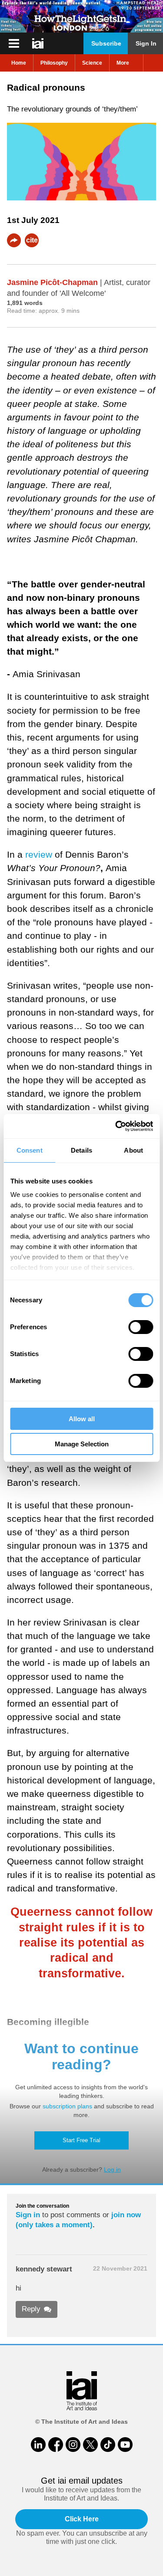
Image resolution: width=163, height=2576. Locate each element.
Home (19, 63)
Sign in (28, 2215)
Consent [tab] (30, 1150)
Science (92, 63)
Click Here (82, 2519)
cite (32, 240)
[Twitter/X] (90, 2445)
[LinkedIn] (38, 2445)
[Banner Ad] (81, 16)
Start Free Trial (81, 2140)
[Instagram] (73, 2445)
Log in (112, 2170)
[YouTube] (125, 2445)
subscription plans (67, 2106)
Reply (31, 2309)
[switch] (141, 1327)
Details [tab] (81, 1150)
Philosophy (54, 63)
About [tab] (133, 1150)
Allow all (82, 1419)
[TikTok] (108, 2445)
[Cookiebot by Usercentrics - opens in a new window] (116, 1126)
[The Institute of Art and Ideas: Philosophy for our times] (14, 43)
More (123, 63)
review (39, 854)
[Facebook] (56, 2445)
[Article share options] (14, 240)
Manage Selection (82, 1444)
